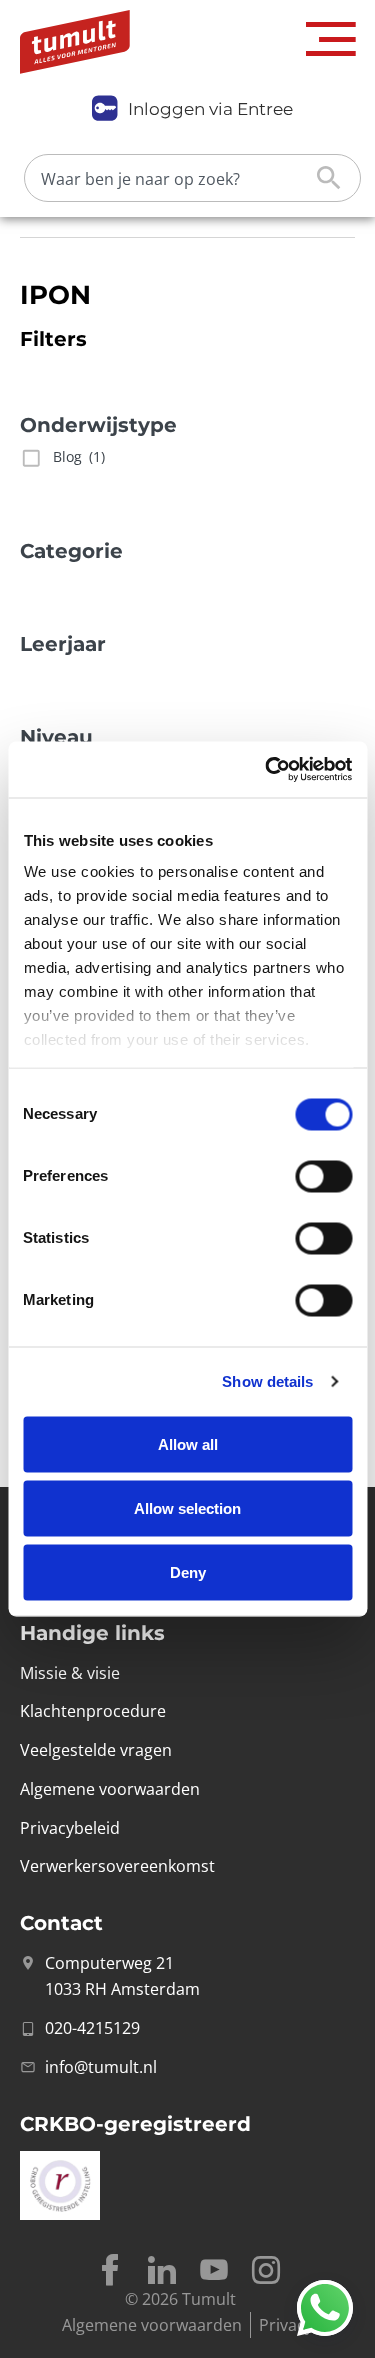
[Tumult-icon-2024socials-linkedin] (162, 2270)
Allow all (188, 1443)
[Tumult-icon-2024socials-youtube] (214, 2270)
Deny (188, 1571)
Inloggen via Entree (210, 109)
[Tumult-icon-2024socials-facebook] (110, 2270)
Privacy (286, 2325)
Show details (267, 1381)
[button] (331, 39)
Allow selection (187, 1507)
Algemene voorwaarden (152, 2325)
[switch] (323, 1176)
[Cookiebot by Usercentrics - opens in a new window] (267, 770)
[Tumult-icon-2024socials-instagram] (266, 2270)
